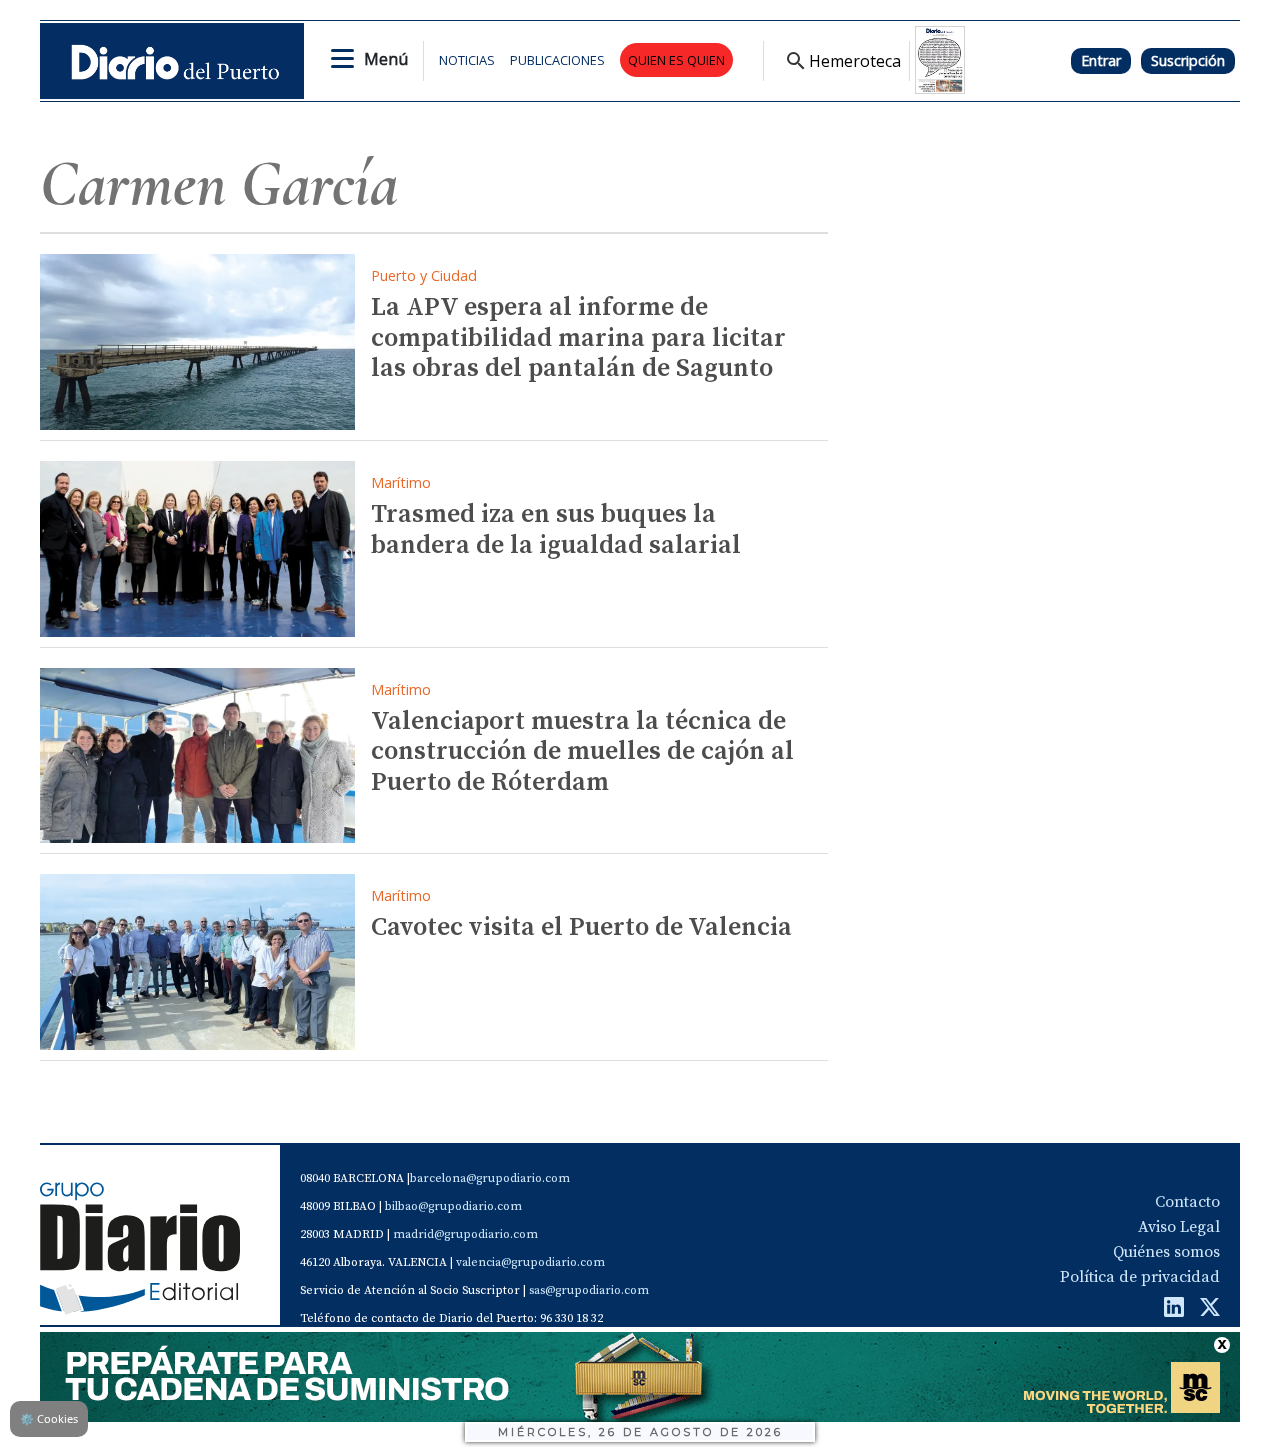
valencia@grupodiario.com (530, 1262)
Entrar (1101, 60)
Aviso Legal (1179, 1227)
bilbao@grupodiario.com (453, 1206)
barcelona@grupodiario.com (490, 1178)
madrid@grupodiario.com (465, 1234)
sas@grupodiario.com (589, 1290)
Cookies (49, 1418)
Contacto (1187, 1202)
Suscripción (1188, 60)
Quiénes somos (1166, 1252)
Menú (386, 59)
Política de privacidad (1140, 1277)
